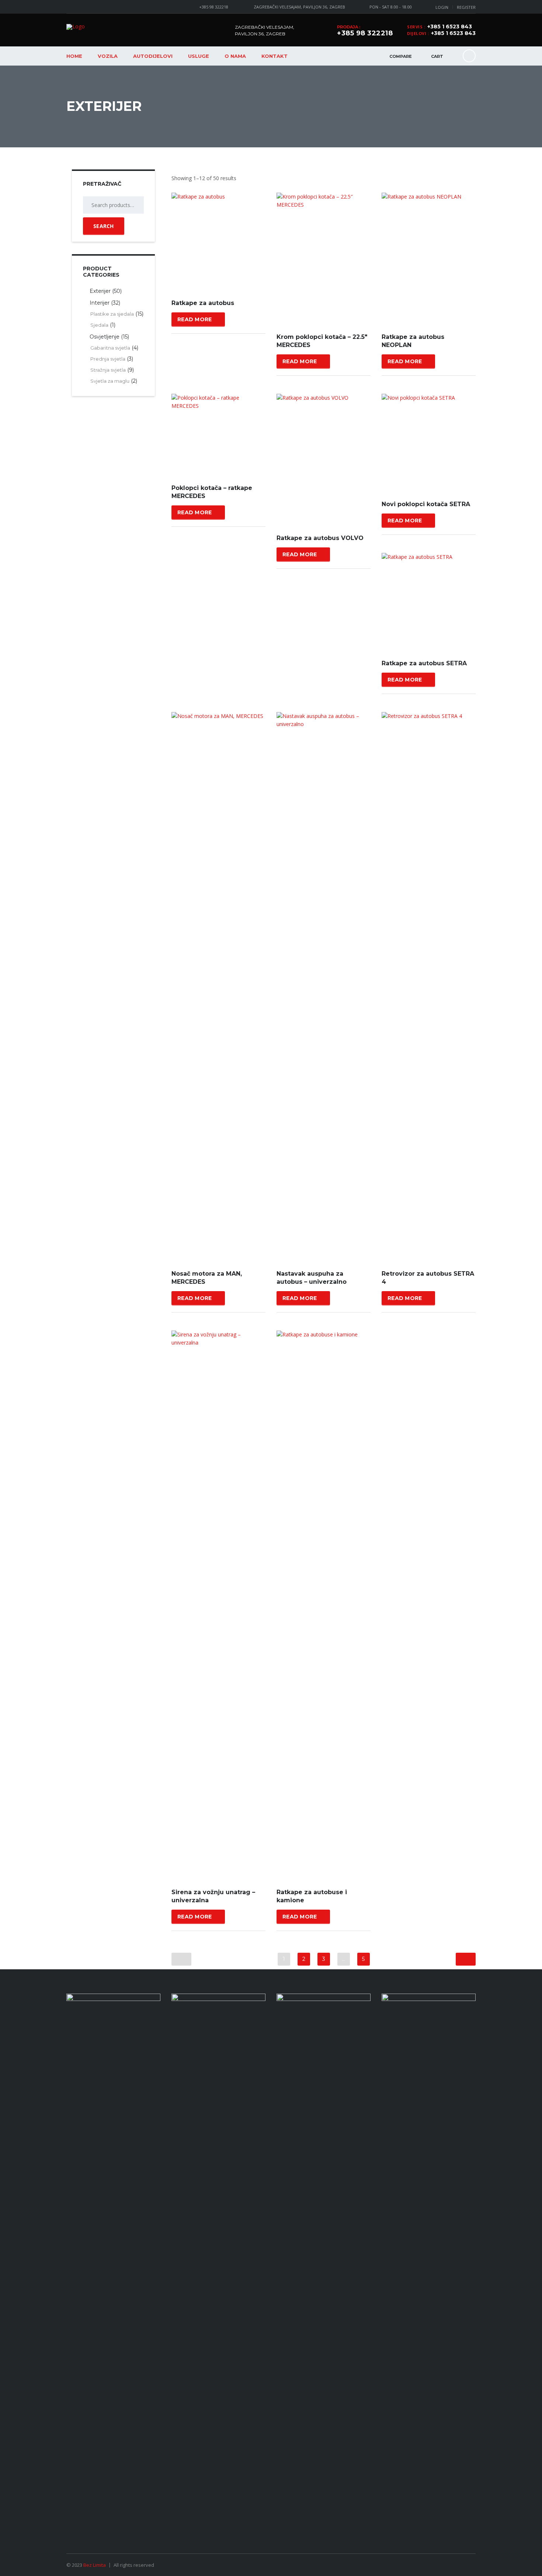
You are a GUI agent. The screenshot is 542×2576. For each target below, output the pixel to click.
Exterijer (100, 291)
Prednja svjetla (108, 359)
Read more (195, 319)
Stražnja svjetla (108, 370)
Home (74, 56)
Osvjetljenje (105, 337)
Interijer (100, 303)
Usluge (199, 56)
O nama (235, 56)
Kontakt (275, 56)
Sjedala (99, 325)
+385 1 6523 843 (450, 27)
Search (104, 226)
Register (466, 7)
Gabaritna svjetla (110, 348)
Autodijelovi (153, 56)
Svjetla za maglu (110, 381)
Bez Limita (95, 2565)
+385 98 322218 (214, 7)
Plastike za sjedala (112, 314)
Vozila (108, 56)
